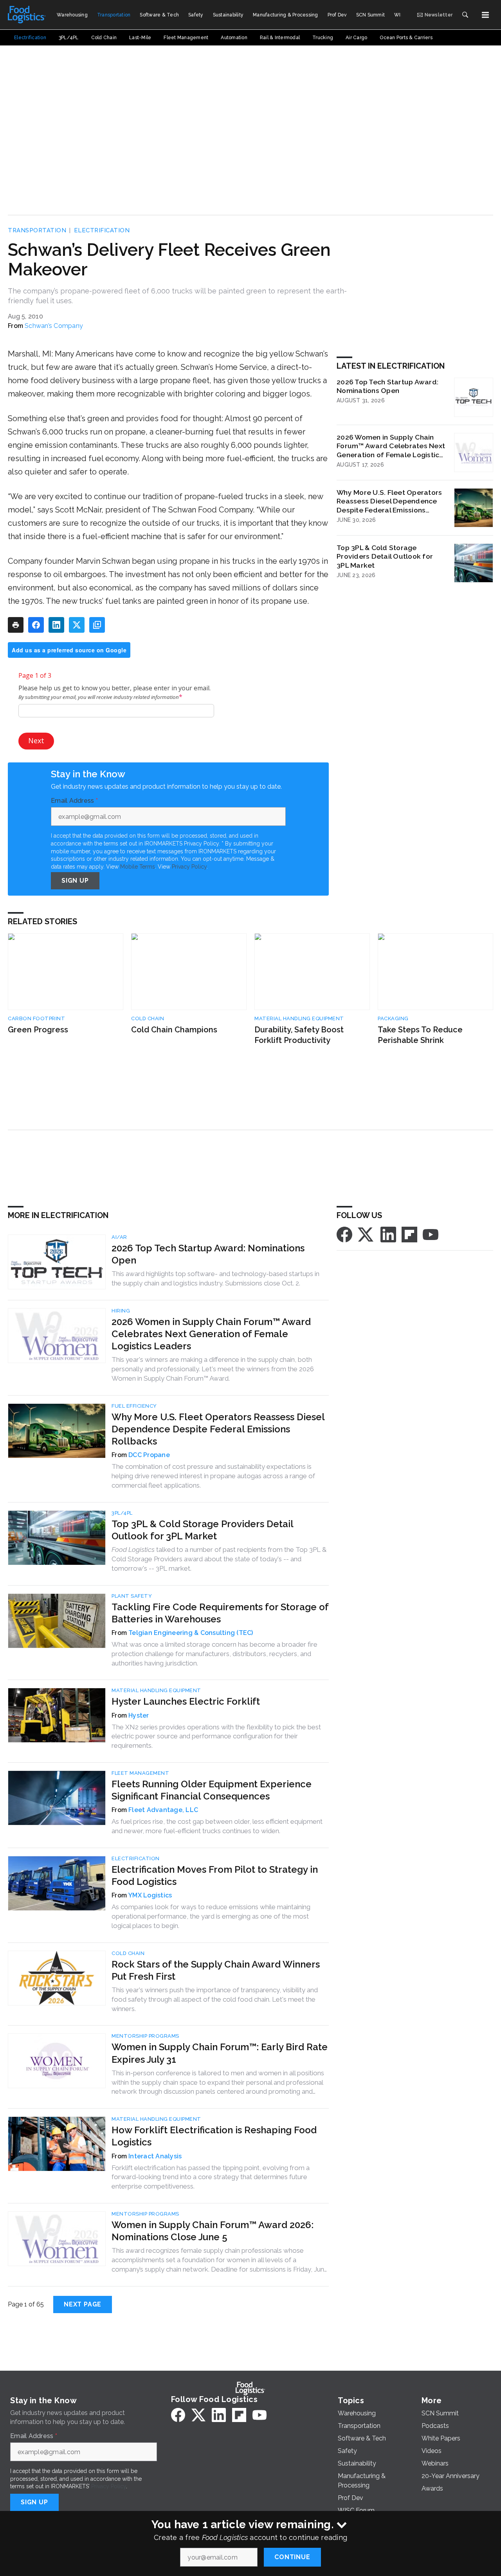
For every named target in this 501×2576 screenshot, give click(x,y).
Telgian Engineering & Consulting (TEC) (191, 1633)
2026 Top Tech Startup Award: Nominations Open (387, 386)
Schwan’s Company (54, 326)
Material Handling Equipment (299, 1018)
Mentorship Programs (145, 2036)
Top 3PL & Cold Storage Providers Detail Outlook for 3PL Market (385, 557)
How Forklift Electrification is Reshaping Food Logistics (214, 2136)
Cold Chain (148, 1018)
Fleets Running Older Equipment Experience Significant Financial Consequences (212, 1790)
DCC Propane (149, 1455)
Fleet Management (140, 1773)
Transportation (37, 230)
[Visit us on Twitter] (366, 1234)
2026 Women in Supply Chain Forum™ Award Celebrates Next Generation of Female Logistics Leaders (391, 446)
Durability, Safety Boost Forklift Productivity (299, 1035)
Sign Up (75, 881)
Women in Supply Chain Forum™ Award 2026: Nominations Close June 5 (213, 2231)
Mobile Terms (138, 867)
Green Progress (38, 1030)
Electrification (102, 230)
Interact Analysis (155, 2156)
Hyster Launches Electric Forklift (186, 1701)
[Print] (16, 625)
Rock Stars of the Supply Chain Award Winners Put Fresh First (216, 1970)
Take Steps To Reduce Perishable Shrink (420, 1035)
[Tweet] (77, 625)
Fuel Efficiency (134, 1406)
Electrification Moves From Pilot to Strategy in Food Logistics (215, 1875)
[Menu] (485, 15)
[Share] (36, 625)
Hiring (121, 1311)
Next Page (83, 2304)
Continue (292, 2557)
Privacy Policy (189, 867)
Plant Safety (132, 1596)
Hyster (139, 1715)
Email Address (74, 801)
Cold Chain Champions (174, 1030)
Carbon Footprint (36, 1018)
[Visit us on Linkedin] (388, 1234)
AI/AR (119, 1237)
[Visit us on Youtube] (431, 1234)
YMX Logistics (150, 1895)
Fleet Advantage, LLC (163, 1810)
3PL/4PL (122, 1513)
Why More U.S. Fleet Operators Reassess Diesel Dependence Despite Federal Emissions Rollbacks (389, 501)
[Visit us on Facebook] (344, 1234)
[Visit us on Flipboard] (409, 1234)
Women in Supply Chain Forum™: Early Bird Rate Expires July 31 (220, 2053)
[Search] (465, 15)
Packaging (393, 1018)
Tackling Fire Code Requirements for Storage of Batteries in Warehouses (220, 1613)
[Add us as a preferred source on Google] (97, 625)
